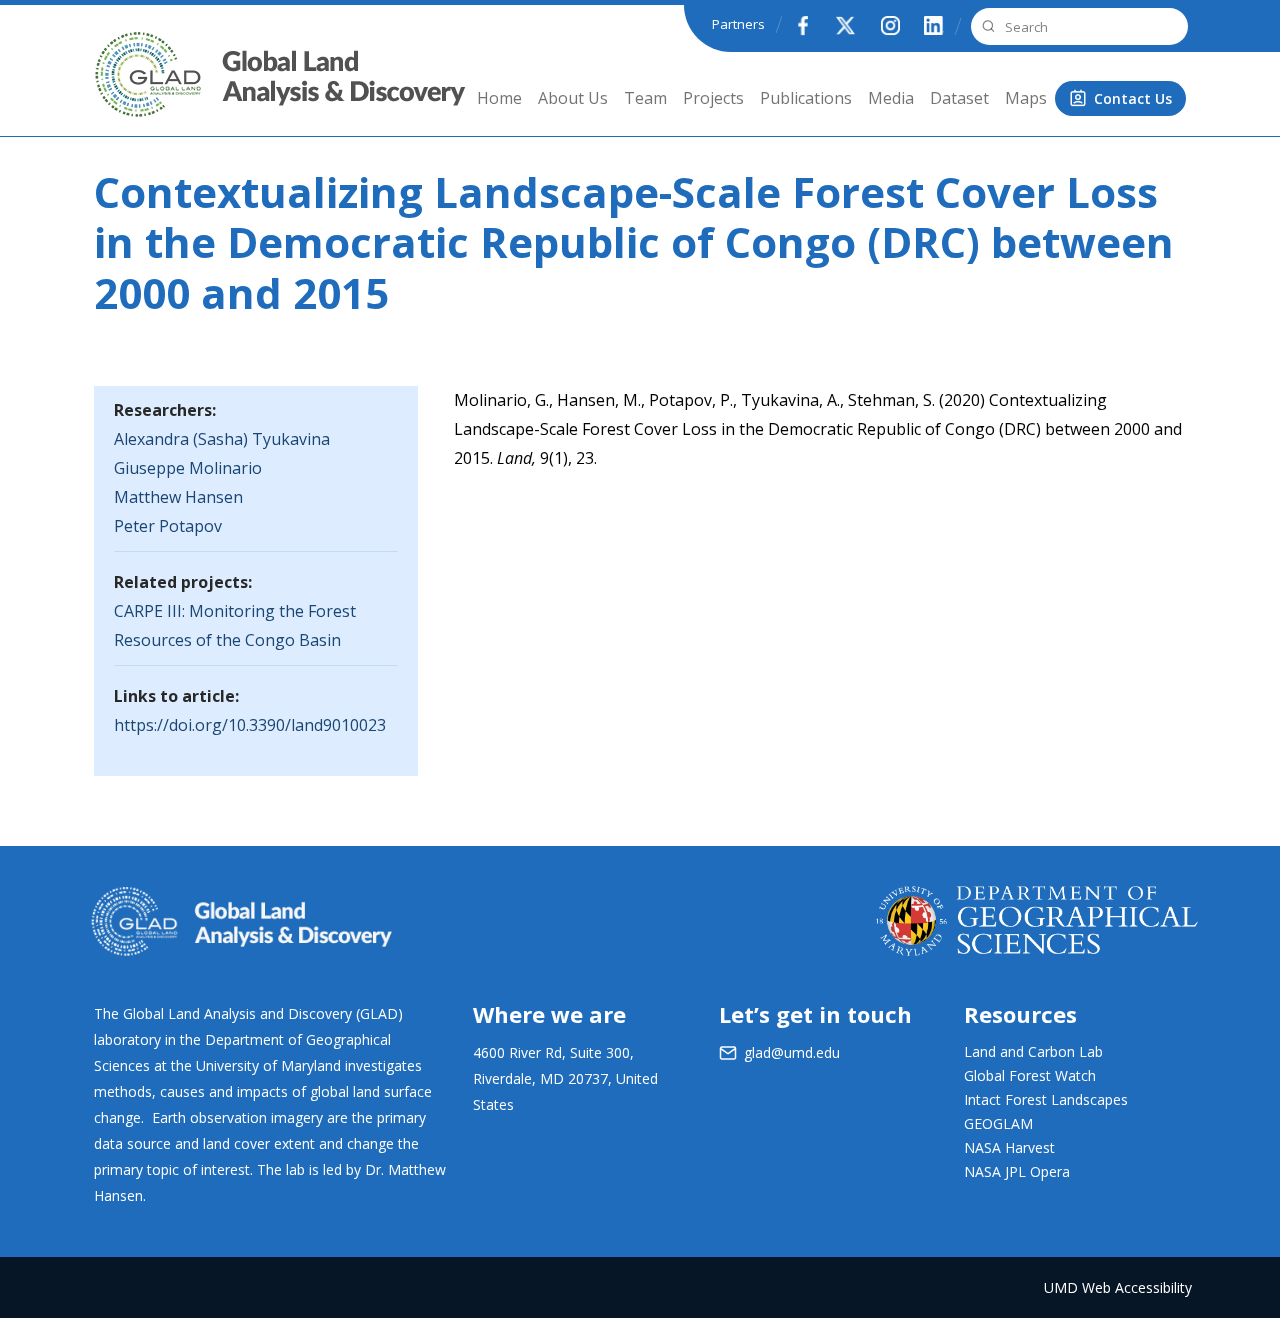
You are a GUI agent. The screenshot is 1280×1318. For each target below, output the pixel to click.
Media (891, 98)
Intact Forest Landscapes (1046, 1099)
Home (499, 98)
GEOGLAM (998, 1123)
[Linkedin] (934, 25)
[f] (802, 25)
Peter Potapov (168, 526)
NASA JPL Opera (1017, 1171)
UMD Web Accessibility (1118, 1287)
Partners (738, 24)
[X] (846, 25)
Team (645, 98)
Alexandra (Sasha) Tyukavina (222, 439)
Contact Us (1133, 98)
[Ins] (890, 25)
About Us (573, 98)
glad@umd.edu (792, 1052)
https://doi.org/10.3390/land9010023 (250, 725)
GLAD (120, 89)
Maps (1026, 98)
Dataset (959, 98)
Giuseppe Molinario (188, 468)
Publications (806, 98)
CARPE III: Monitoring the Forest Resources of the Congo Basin (235, 625)
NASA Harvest (1009, 1147)
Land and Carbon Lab (1033, 1051)
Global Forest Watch (1030, 1075)
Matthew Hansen (178, 497)
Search (986, 26)
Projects (713, 98)
